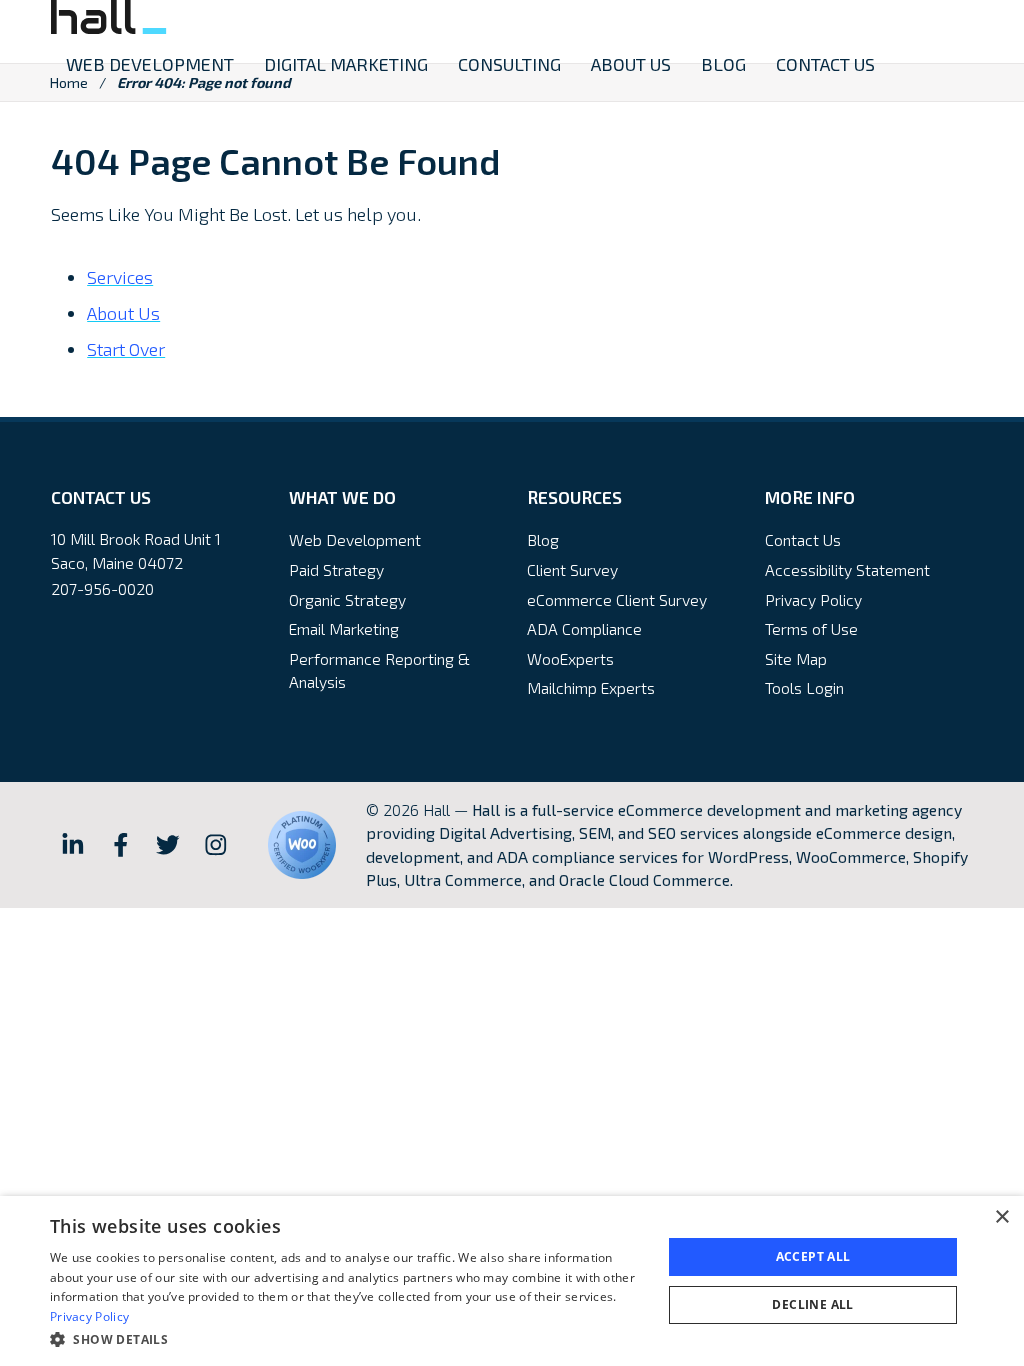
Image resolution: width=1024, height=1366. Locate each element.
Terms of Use (811, 628)
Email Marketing (344, 628)
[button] (347, 1339)
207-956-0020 (102, 588)
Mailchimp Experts (591, 687)
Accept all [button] (813, 1256)
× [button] (1001, 1217)
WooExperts (570, 658)
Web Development (355, 539)
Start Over (126, 349)
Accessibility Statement (847, 569)
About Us (123, 313)
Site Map (796, 658)
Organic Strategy (347, 599)
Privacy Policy (813, 599)
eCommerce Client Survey (617, 599)
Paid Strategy (336, 569)
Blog (543, 539)
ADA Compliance (584, 628)
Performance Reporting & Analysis (379, 670)
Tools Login (804, 687)
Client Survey (572, 569)
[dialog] (512, 1281)
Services (120, 277)
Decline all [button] (812, 1304)
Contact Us (803, 539)
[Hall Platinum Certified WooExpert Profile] (302, 845)
